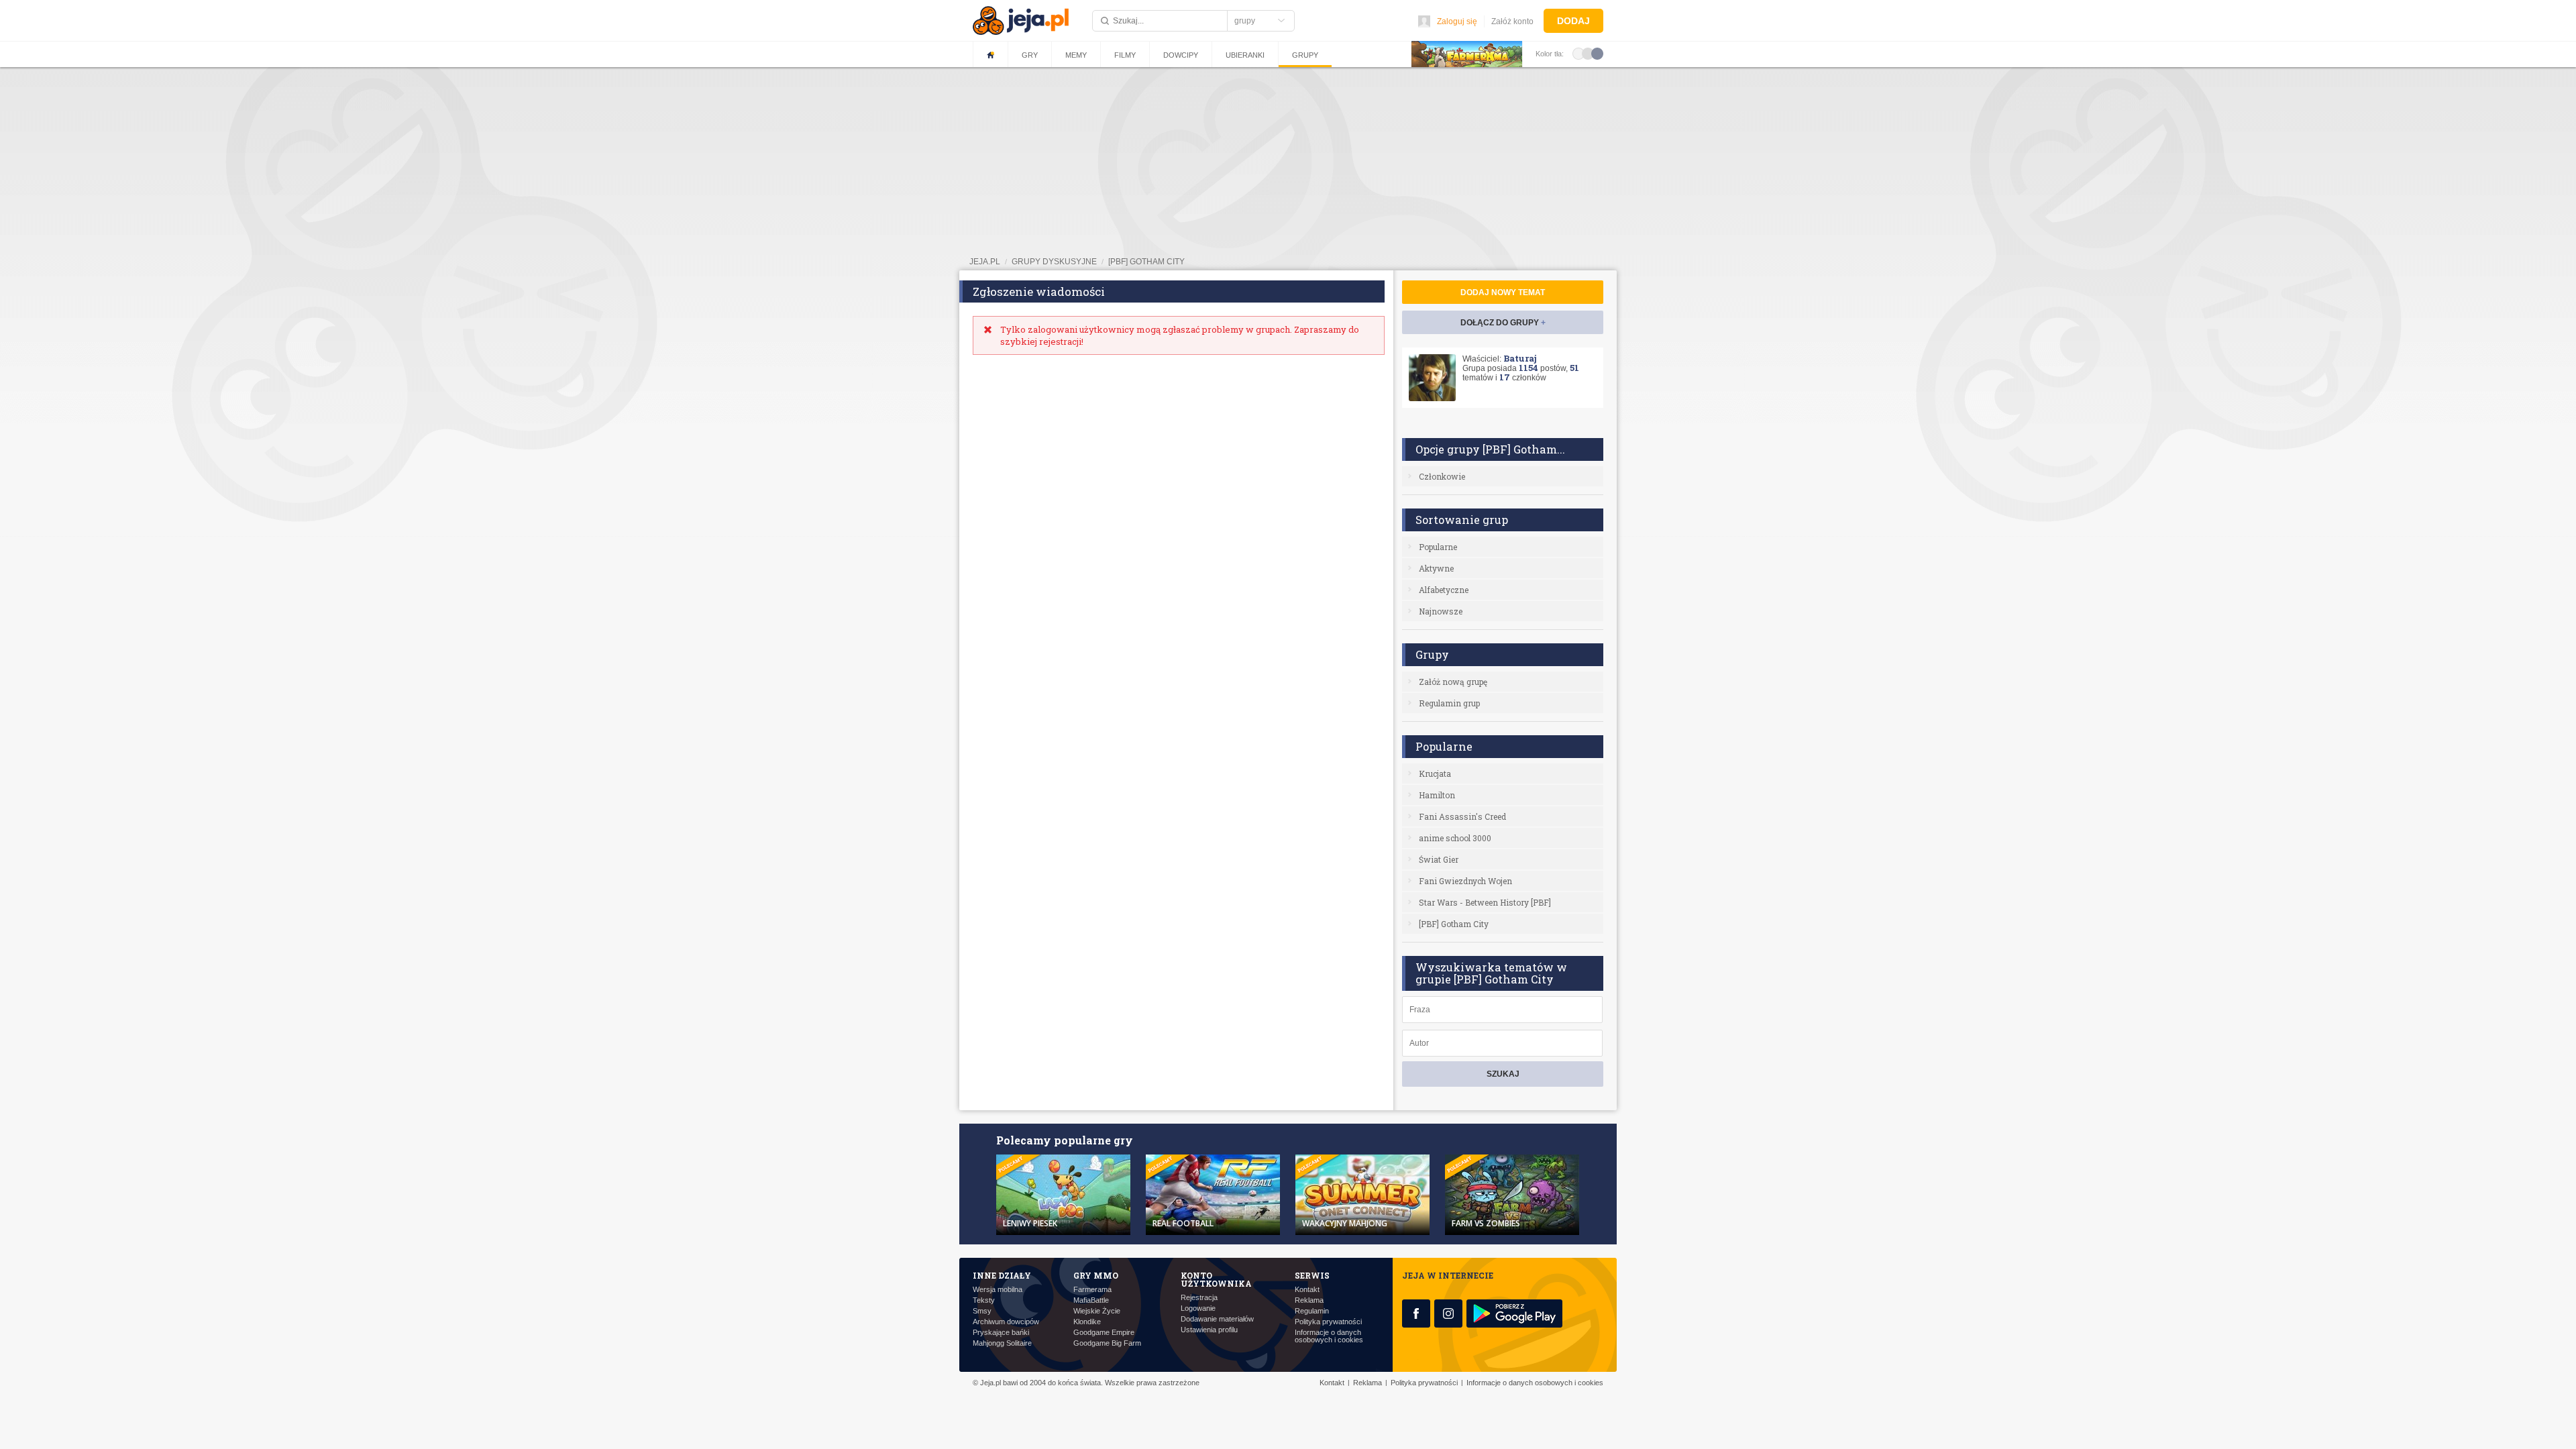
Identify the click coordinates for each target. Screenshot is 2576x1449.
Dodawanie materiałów (1217, 1319)
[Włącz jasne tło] (1578, 53)
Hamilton (1437, 795)
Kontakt (1307, 1290)
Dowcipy (1181, 55)
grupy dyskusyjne (1054, 262)
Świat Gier (1439, 859)
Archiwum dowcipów (1006, 1322)
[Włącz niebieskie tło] (1597, 53)
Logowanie (1198, 1308)
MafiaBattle (1091, 1300)
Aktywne (1436, 568)
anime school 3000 (1455, 838)
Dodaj (1573, 21)
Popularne (1438, 547)
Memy (1076, 55)
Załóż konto (1512, 21)
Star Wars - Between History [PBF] (1485, 902)
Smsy (982, 1311)
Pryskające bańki (1001, 1333)
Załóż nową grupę (1453, 682)
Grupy (1305, 55)
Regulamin (1312, 1311)
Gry (1030, 55)
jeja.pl (985, 262)
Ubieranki (1245, 55)
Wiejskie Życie (1097, 1311)
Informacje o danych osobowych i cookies (1329, 1336)
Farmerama (1092, 1290)
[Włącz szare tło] (1588, 53)
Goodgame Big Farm (1107, 1343)
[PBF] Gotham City (1454, 924)
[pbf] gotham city (1146, 262)
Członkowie (1442, 476)
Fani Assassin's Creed (1462, 816)
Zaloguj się (1457, 21)
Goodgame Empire (1104, 1333)
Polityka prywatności (1328, 1322)
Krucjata (1435, 773)
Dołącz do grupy (1503, 323)
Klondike (1087, 1322)
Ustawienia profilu (1209, 1330)
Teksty (984, 1300)
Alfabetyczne (1444, 590)
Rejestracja (1199, 1298)
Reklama (1309, 1300)
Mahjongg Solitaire (1002, 1343)
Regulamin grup (1449, 703)
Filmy (1125, 55)
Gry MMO (1096, 1275)
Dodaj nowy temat (1503, 292)
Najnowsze (1441, 611)
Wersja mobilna (998, 1290)
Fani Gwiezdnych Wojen (1465, 881)
